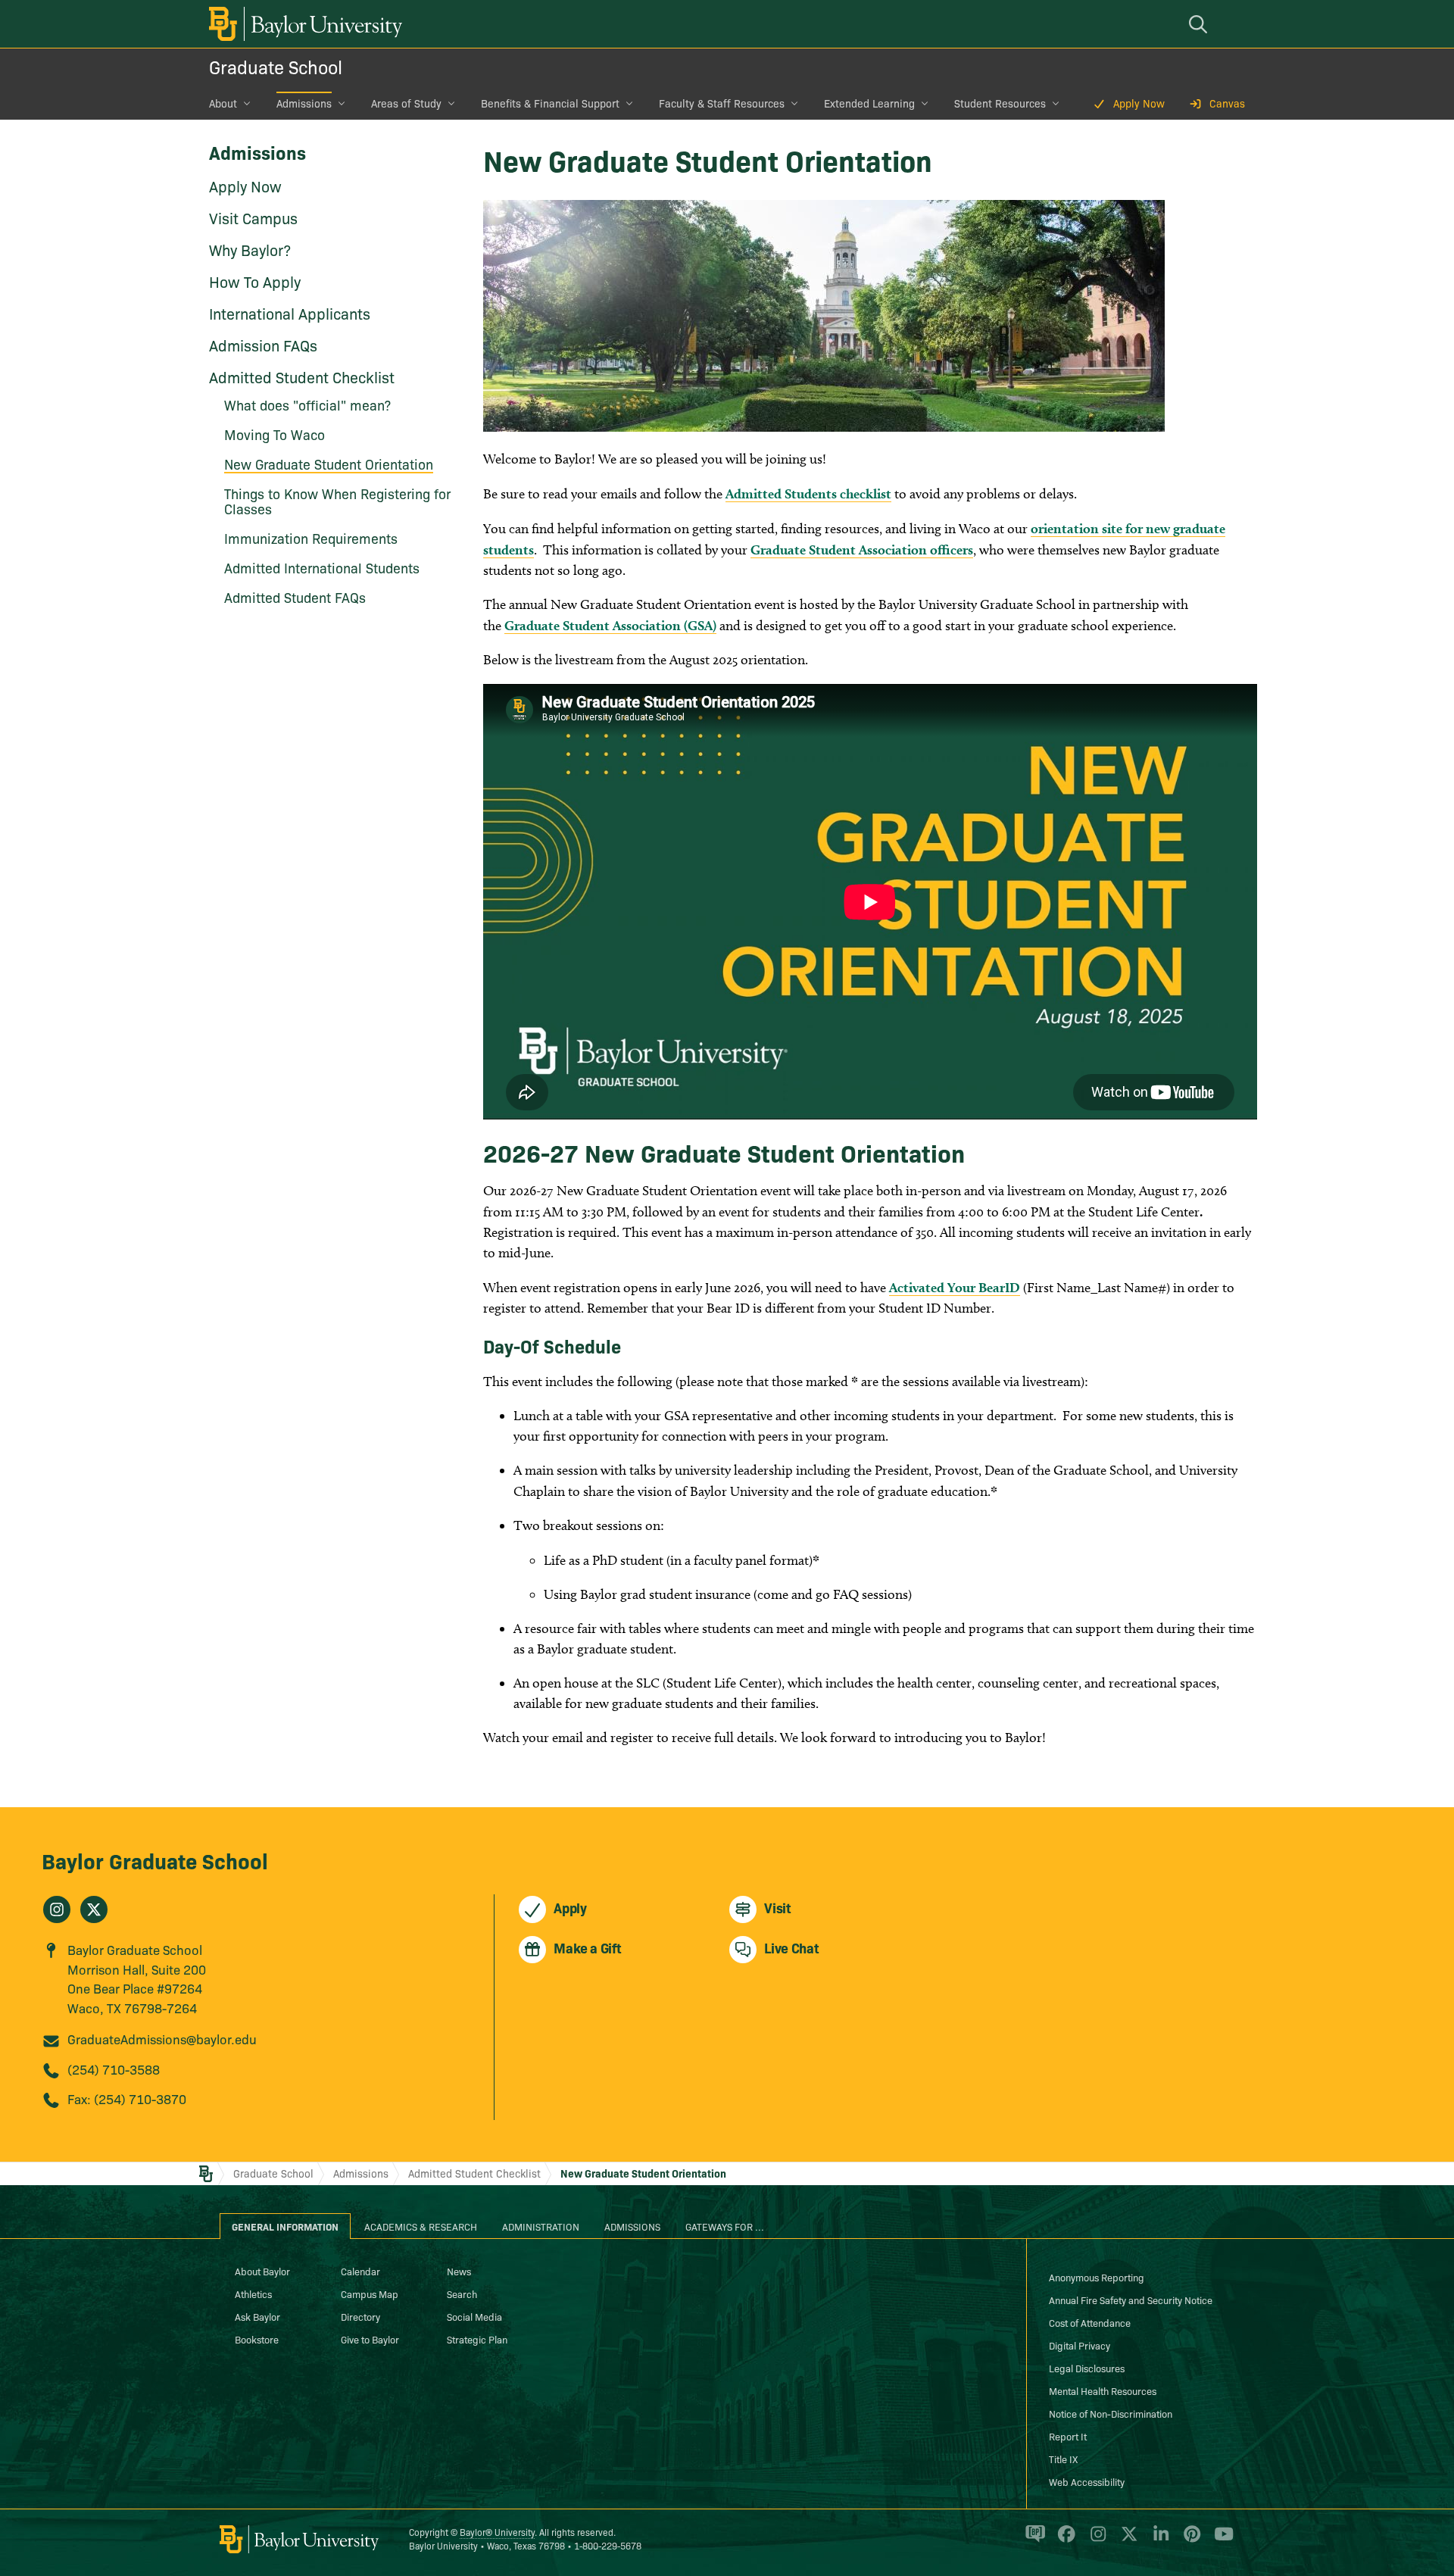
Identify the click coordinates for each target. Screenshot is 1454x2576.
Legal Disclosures (1087, 2368)
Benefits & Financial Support (550, 103)
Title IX (1063, 2459)
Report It (1068, 2436)
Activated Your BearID (955, 1287)
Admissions (304, 103)
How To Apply (255, 281)
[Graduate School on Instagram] (57, 1909)
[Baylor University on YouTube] (1220, 2540)
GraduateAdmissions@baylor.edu (162, 2039)
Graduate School (276, 66)
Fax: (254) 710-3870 (127, 2098)
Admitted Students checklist (808, 493)
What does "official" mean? (307, 405)
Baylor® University (497, 2532)
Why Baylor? (250, 249)
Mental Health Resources (1103, 2390)
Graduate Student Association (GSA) (610, 625)
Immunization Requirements (311, 538)
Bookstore (257, 2339)
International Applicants (290, 313)
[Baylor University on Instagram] (1095, 2540)
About (223, 103)
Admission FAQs (263, 345)
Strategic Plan (477, 2339)
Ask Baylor (257, 2316)
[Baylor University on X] (1126, 2540)
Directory (360, 2316)
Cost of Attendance (1090, 2322)
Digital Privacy (1080, 2345)
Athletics (253, 2293)
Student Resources (1000, 103)
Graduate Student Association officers (862, 550)
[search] (1200, 24)
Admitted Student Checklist (302, 376)
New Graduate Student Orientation (329, 464)
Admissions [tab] (632, 2226)
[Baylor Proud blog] (1033, 2540)
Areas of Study (406, 103)
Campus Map (370, 2293)
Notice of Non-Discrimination (1111, 2413)
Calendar (360, 2271)
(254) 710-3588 (114, 2069)
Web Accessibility (1087, 2481)
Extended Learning (869, 103)
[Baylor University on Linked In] (1158, 2540)
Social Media (474, 2316)
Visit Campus (253, 217)
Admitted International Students (322, 568)
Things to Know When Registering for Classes (337, 501)
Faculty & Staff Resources (722, 103)
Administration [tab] (541, 2226)
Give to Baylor (370, 2339)
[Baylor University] (303, 24)
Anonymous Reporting (1097, 2277)
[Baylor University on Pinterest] (1189, 2540)
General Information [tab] (285, 2226)
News (459, 2271)
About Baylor (262, 2271)
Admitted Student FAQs (295, 597)
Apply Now (1139, 103)
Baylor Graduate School (155, 1860)
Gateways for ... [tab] (725, 2226)
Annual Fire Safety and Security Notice (1131, 2300)
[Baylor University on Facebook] (1064, 2540)
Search (462, 2293)
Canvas (1227, 103)
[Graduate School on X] (94, 1909)
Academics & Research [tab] (421, 2226)
